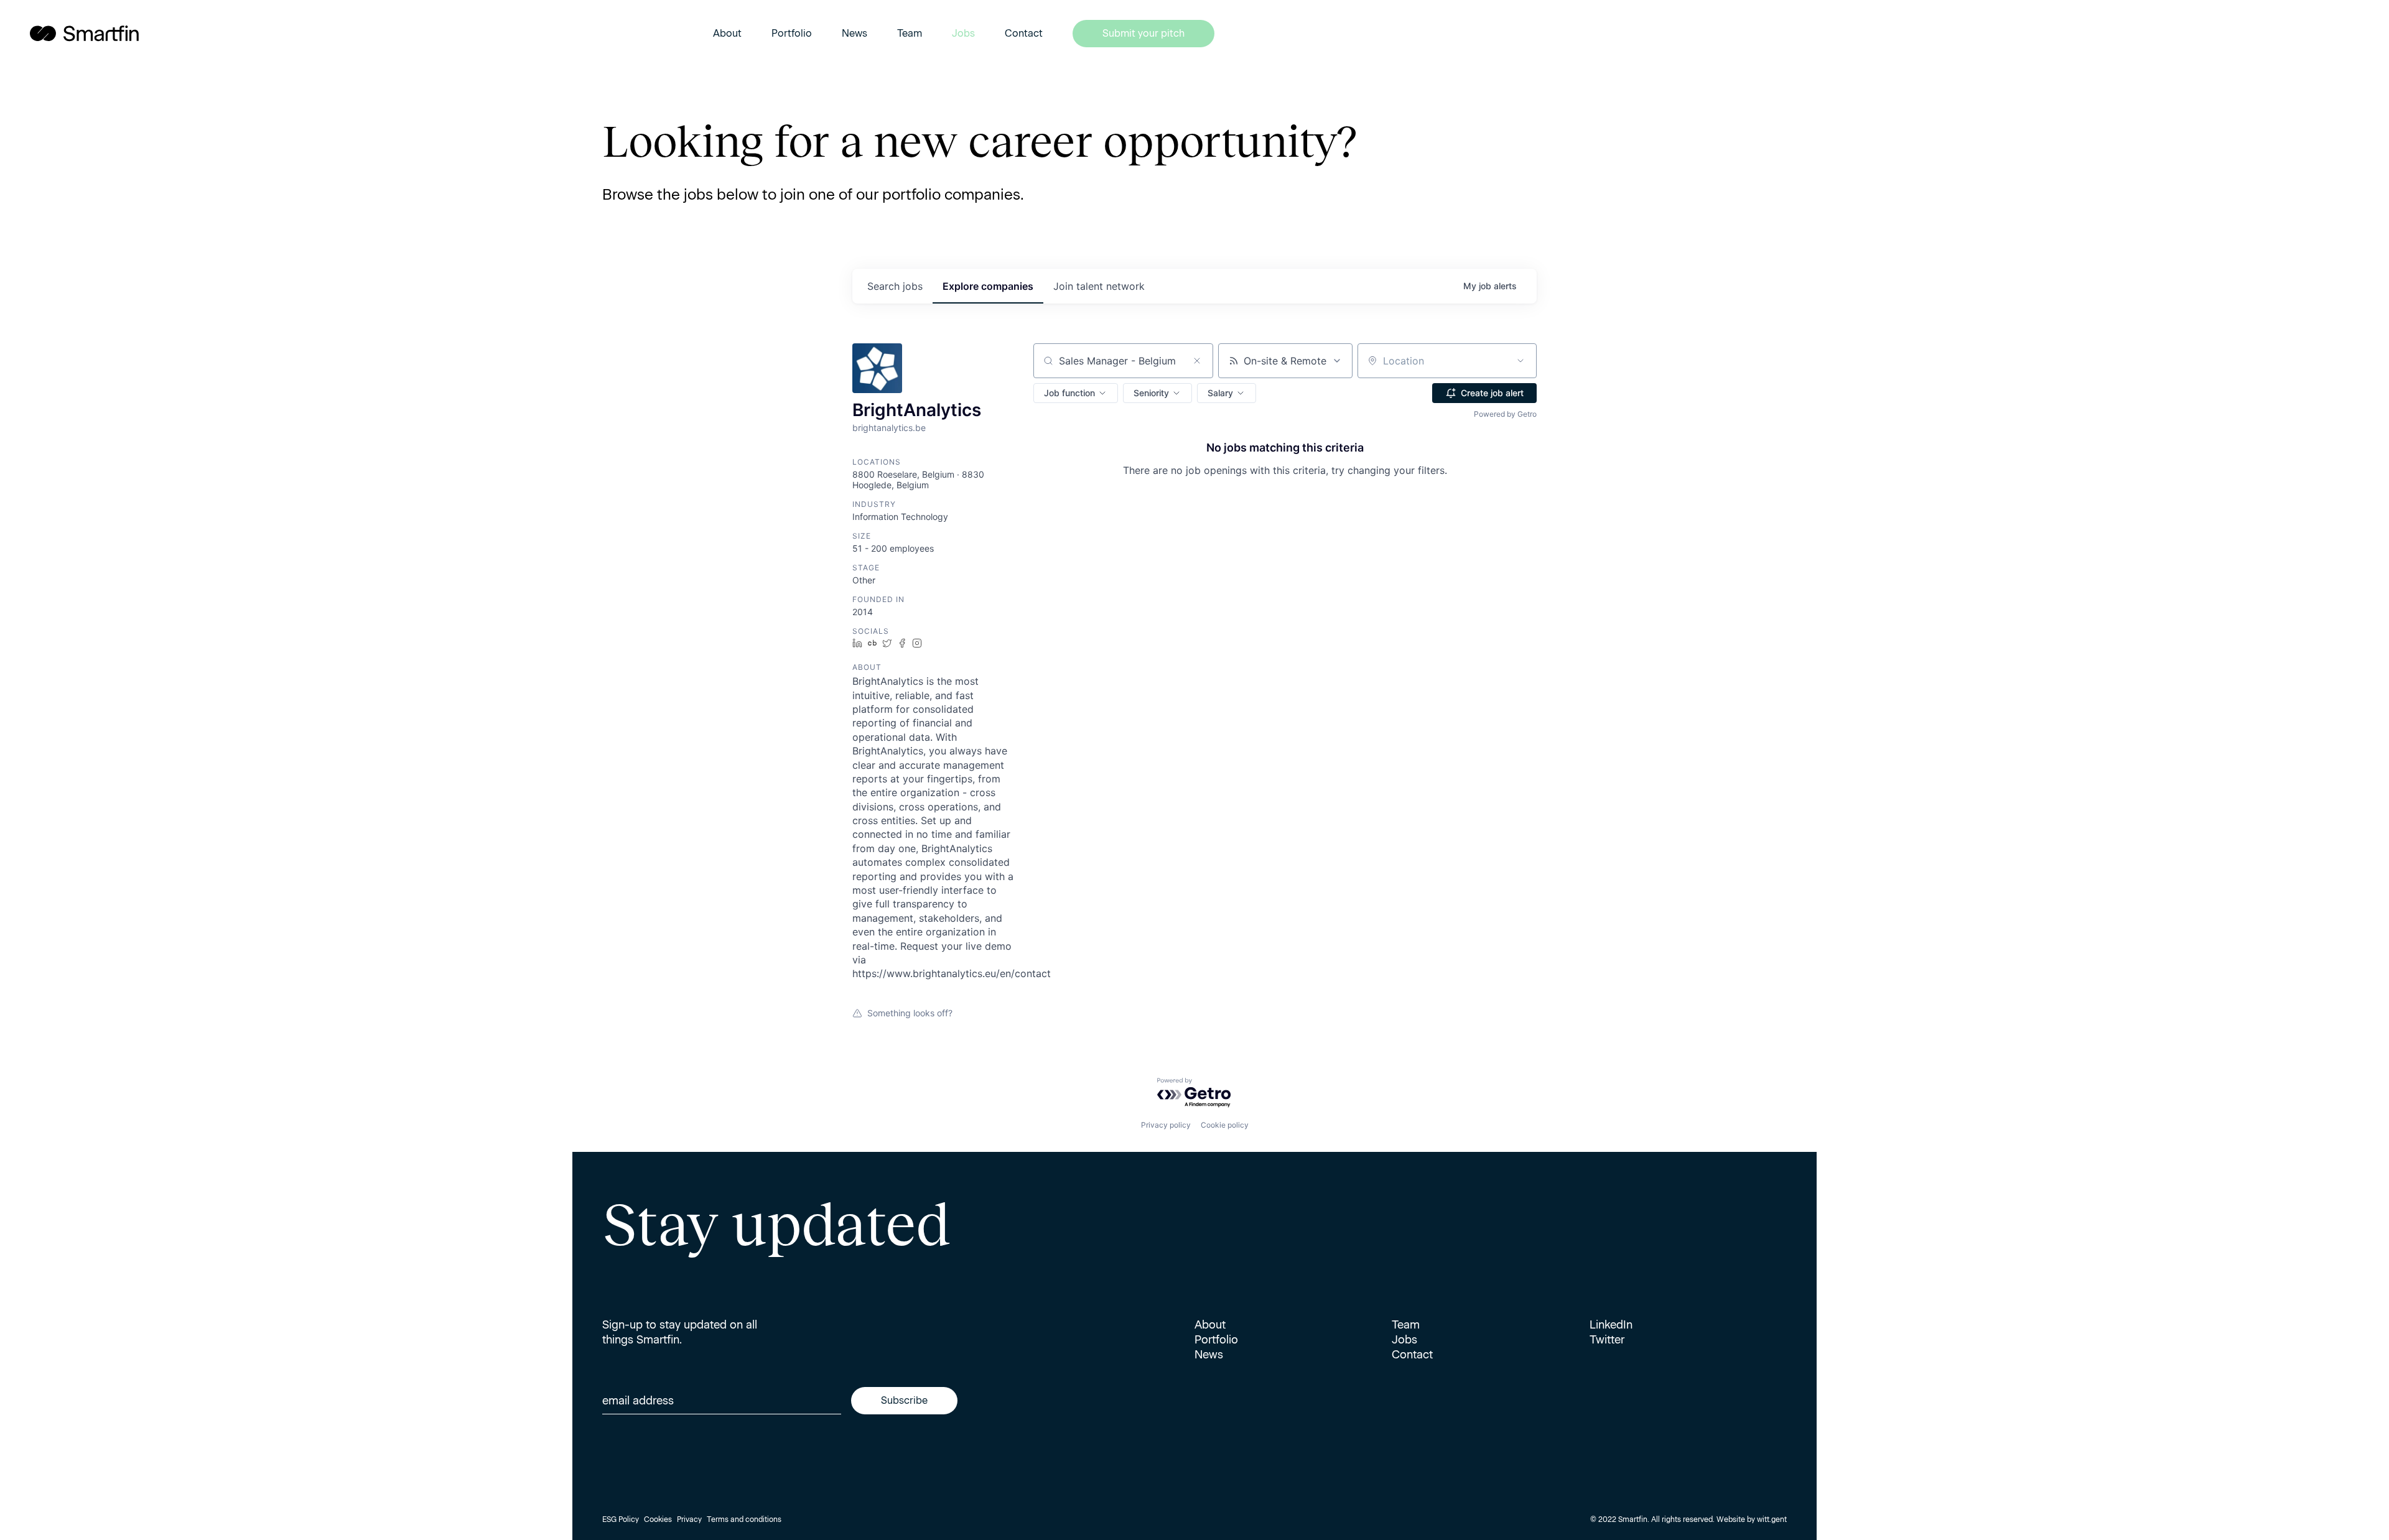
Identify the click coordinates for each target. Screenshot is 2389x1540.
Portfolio (792, 33)
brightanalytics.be (889, 428)
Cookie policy (1225, 1125)
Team (910, 33)
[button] (1076, 393)
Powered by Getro (1505, 414)
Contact (1024, 33)
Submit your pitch (1143, 33)
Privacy (689, 1519)
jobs (895, 286)
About (727, 33)
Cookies (658, 1519)
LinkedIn (1611, 1325)
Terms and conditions (744, 1519)
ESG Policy (621, 1519)
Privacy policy (1166, 1125)
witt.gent (1772, 1519)
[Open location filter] (1520, 361)
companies (988, 286)
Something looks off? (910, 1013)
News (855, 33)
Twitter (1607, 1340)
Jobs (963, 33)
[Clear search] (1197, 361)
